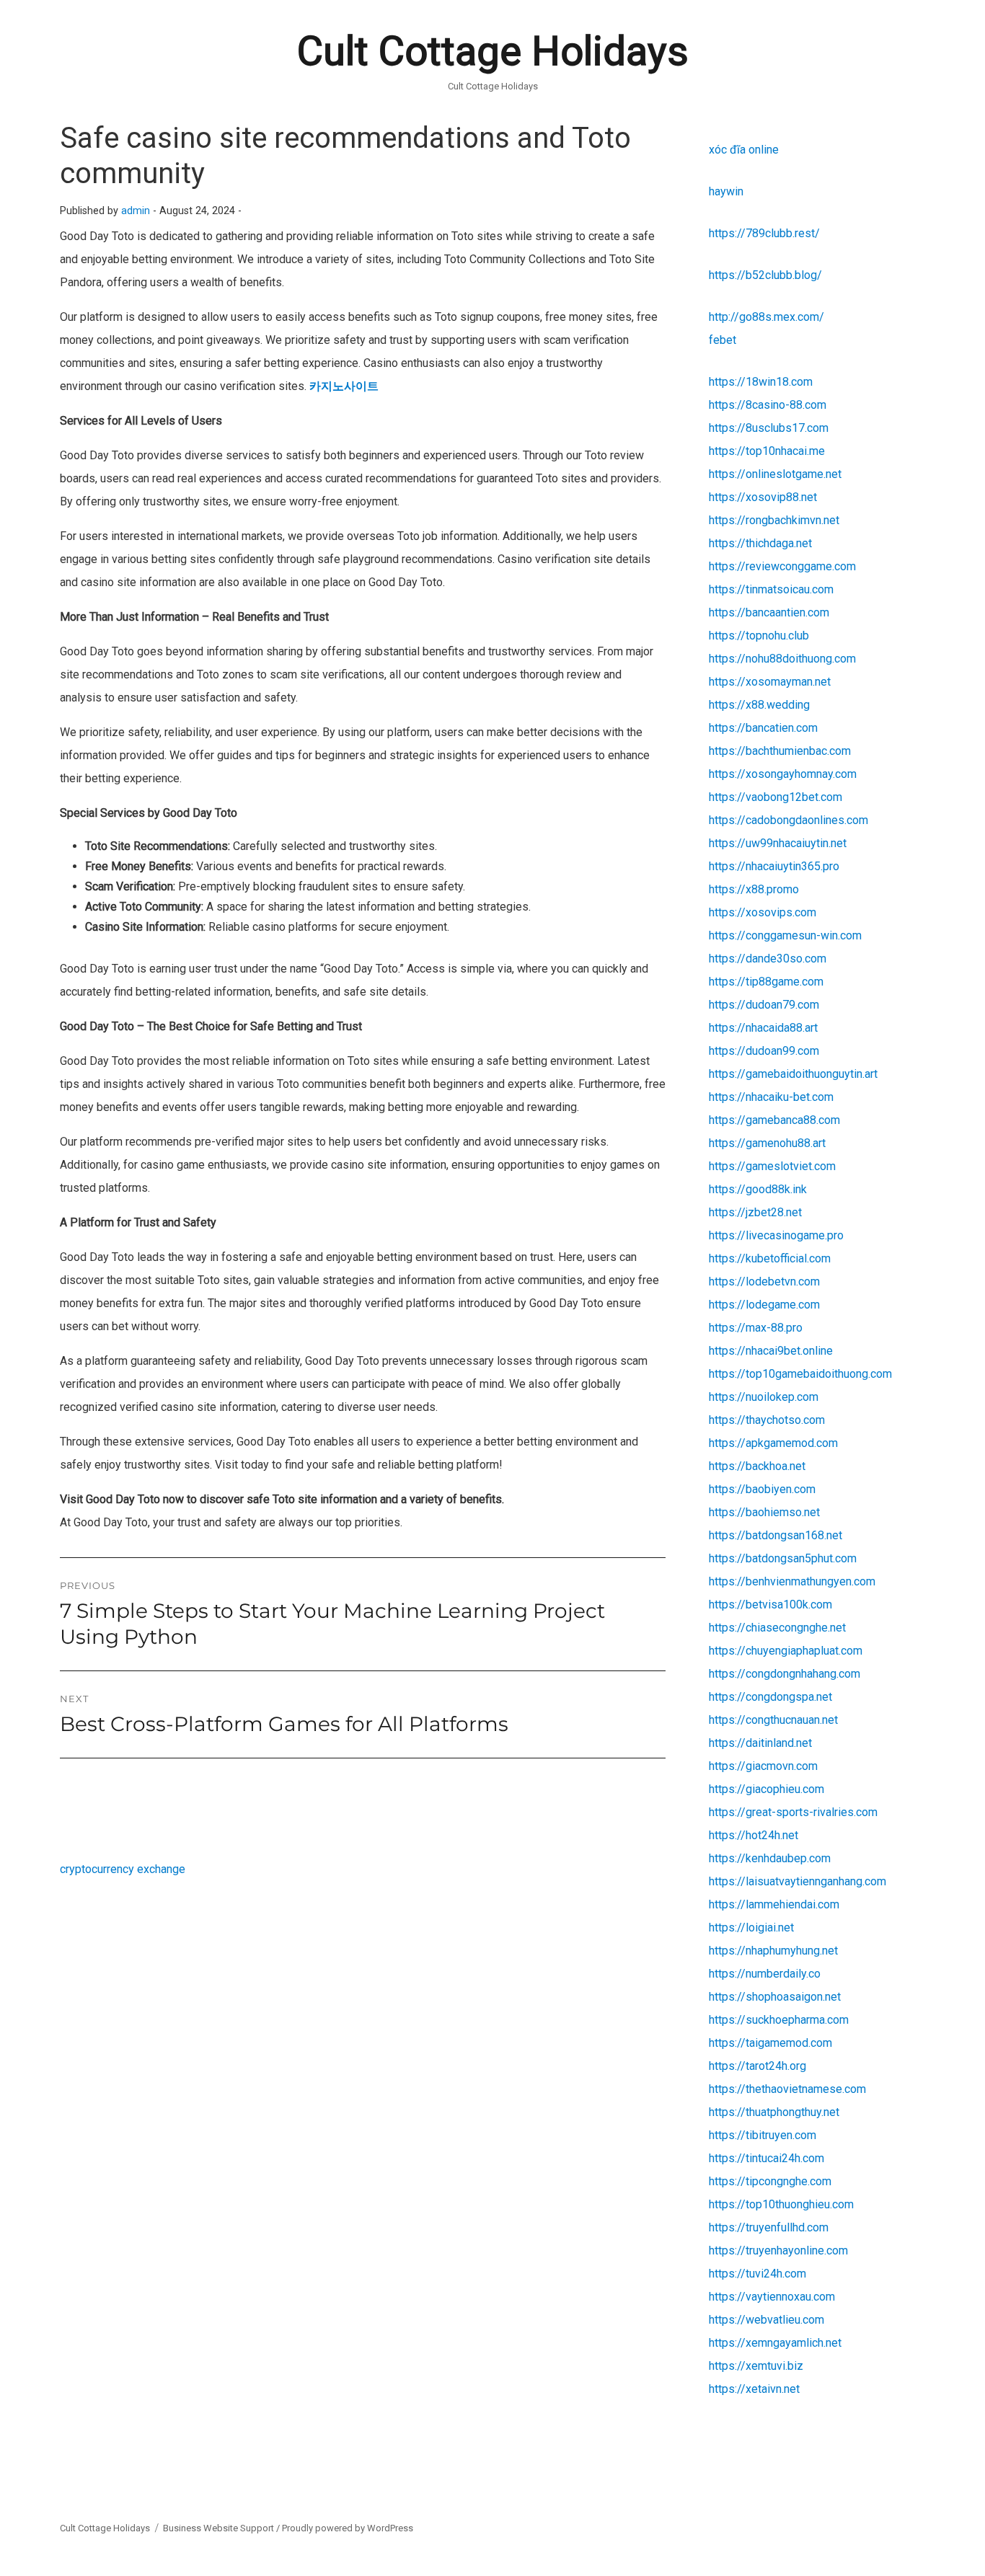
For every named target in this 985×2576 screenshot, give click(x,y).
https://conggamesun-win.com (785, 935)
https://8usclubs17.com (769, 428)
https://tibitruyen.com (763, 2135)
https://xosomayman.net (770, 682)
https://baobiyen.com (762, 1489)
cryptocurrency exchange (123, 1869)
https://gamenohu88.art (767, 1143)
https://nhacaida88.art (763, 1028)
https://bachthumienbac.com (780, 751)
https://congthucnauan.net (773, 1720)
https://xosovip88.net (763, 497)
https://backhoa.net (757, 1466)
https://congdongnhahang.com (785, 1674)
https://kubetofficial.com (770, 1258)
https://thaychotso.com (767, 1420)
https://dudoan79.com (764, 1005)
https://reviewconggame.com (782, 566)
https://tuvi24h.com (757, 2274)
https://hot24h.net (754, 1835)
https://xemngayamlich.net (775, 2343)
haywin (726, 191)
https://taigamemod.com (770, 2043)
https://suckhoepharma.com (779, 2020)
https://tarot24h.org (757, 2066)
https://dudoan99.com (764, 1051)
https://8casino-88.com (768, 405)
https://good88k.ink (758, 1189)
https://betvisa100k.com (770, 1605)
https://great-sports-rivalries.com (793, 1812)
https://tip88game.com (766, 982)
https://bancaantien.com (769, 612)
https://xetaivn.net (754, 2389)
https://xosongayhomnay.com (783, 774)
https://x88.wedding (759, 705)
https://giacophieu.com (767, 1789)
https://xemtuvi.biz (756, 2366)
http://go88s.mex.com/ (767, 317)
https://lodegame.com (764, 1305)
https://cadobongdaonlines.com (789, 820)
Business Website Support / (222, 2528)
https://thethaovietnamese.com (787, 2089)
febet (723, 340)
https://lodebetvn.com (764, 1282)
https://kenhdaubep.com (770, 1858)
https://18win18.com (761, 382)
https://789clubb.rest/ (764, 233)
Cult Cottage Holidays (493, 51)
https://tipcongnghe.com (770, 2181)
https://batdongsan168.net (776, 1535)
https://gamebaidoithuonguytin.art (793, 1074)
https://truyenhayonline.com (778, 2250)
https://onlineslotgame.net (775, 474)
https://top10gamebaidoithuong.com (800, 1374)
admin (136, 211)
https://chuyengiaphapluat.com (786, 1651)
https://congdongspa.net (770, 1697)
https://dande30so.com (768, 959)
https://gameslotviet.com (772, 1166)
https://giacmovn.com (763, 1766)
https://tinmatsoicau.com (771, 589)
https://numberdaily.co (765, 1974)
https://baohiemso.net (764, 1512)
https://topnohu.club (759, 636)
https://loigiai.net (751, 1927)
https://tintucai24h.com (767, 2158)
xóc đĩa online (744, 150)
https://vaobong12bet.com (776, 797)
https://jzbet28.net (755, 1212)
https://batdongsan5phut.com (783, 1558)
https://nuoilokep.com (764, 1397)
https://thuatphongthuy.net (774, 2112)
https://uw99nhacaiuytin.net (778, 843)
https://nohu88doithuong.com (782, 659)
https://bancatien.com (763, 728)
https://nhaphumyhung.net (773, 1951)
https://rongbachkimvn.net (774, 520)
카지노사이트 (344, 386)
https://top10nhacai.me (767, 451)
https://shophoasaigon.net (775, 1997)
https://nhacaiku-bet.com (771, 1097)
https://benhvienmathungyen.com (792, 1581)
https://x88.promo (754, 889)
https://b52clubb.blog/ (765, 275)
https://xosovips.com (763, 912)
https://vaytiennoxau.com (772, 2297)
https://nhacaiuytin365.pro (774, 866)
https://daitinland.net (760, 1743)
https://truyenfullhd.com (769, 2227)
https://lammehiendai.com (774, 1904)
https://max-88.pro (756, 1328)
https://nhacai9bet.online (771, 1351)
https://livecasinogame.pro (776, 1235)
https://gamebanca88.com (774, 1120)
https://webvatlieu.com (767, 2320)
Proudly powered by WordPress (348, 2528)
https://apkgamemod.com (773, 1443)
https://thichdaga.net (760, 543)
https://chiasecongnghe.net (777, 1628)
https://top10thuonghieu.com (781, 2204)
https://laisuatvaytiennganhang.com (798, 1881)
